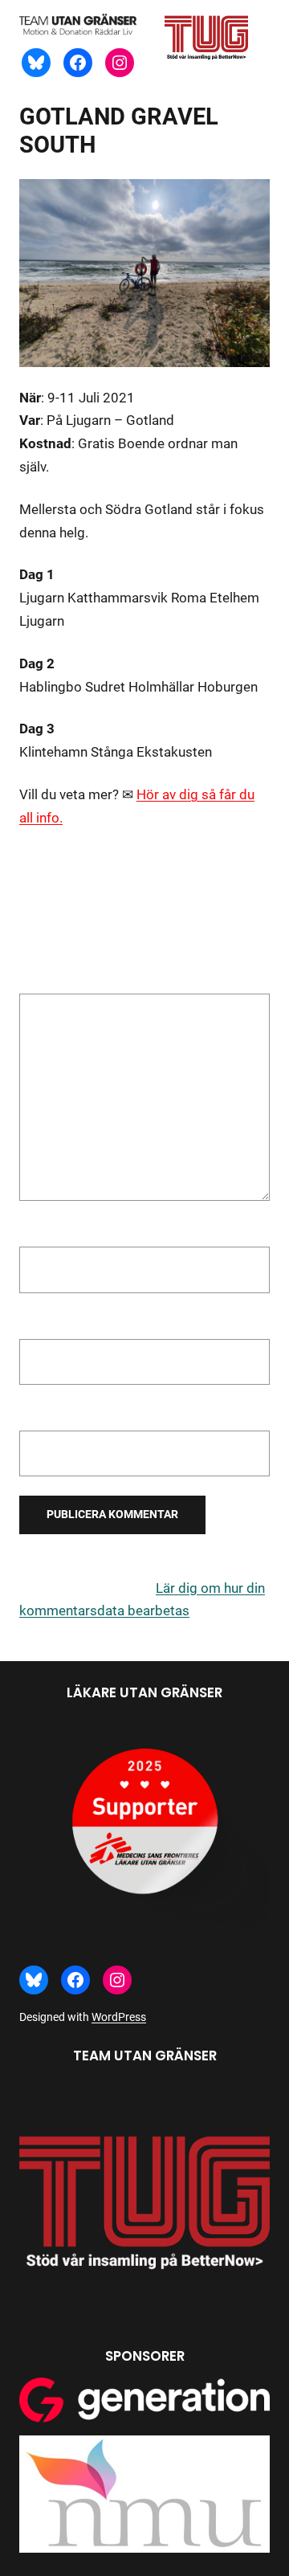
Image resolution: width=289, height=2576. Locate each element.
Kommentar (60, 982)
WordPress (119, 2017)
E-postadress (65, 1324)
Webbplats (52, 1415)
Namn (42, 1231)
